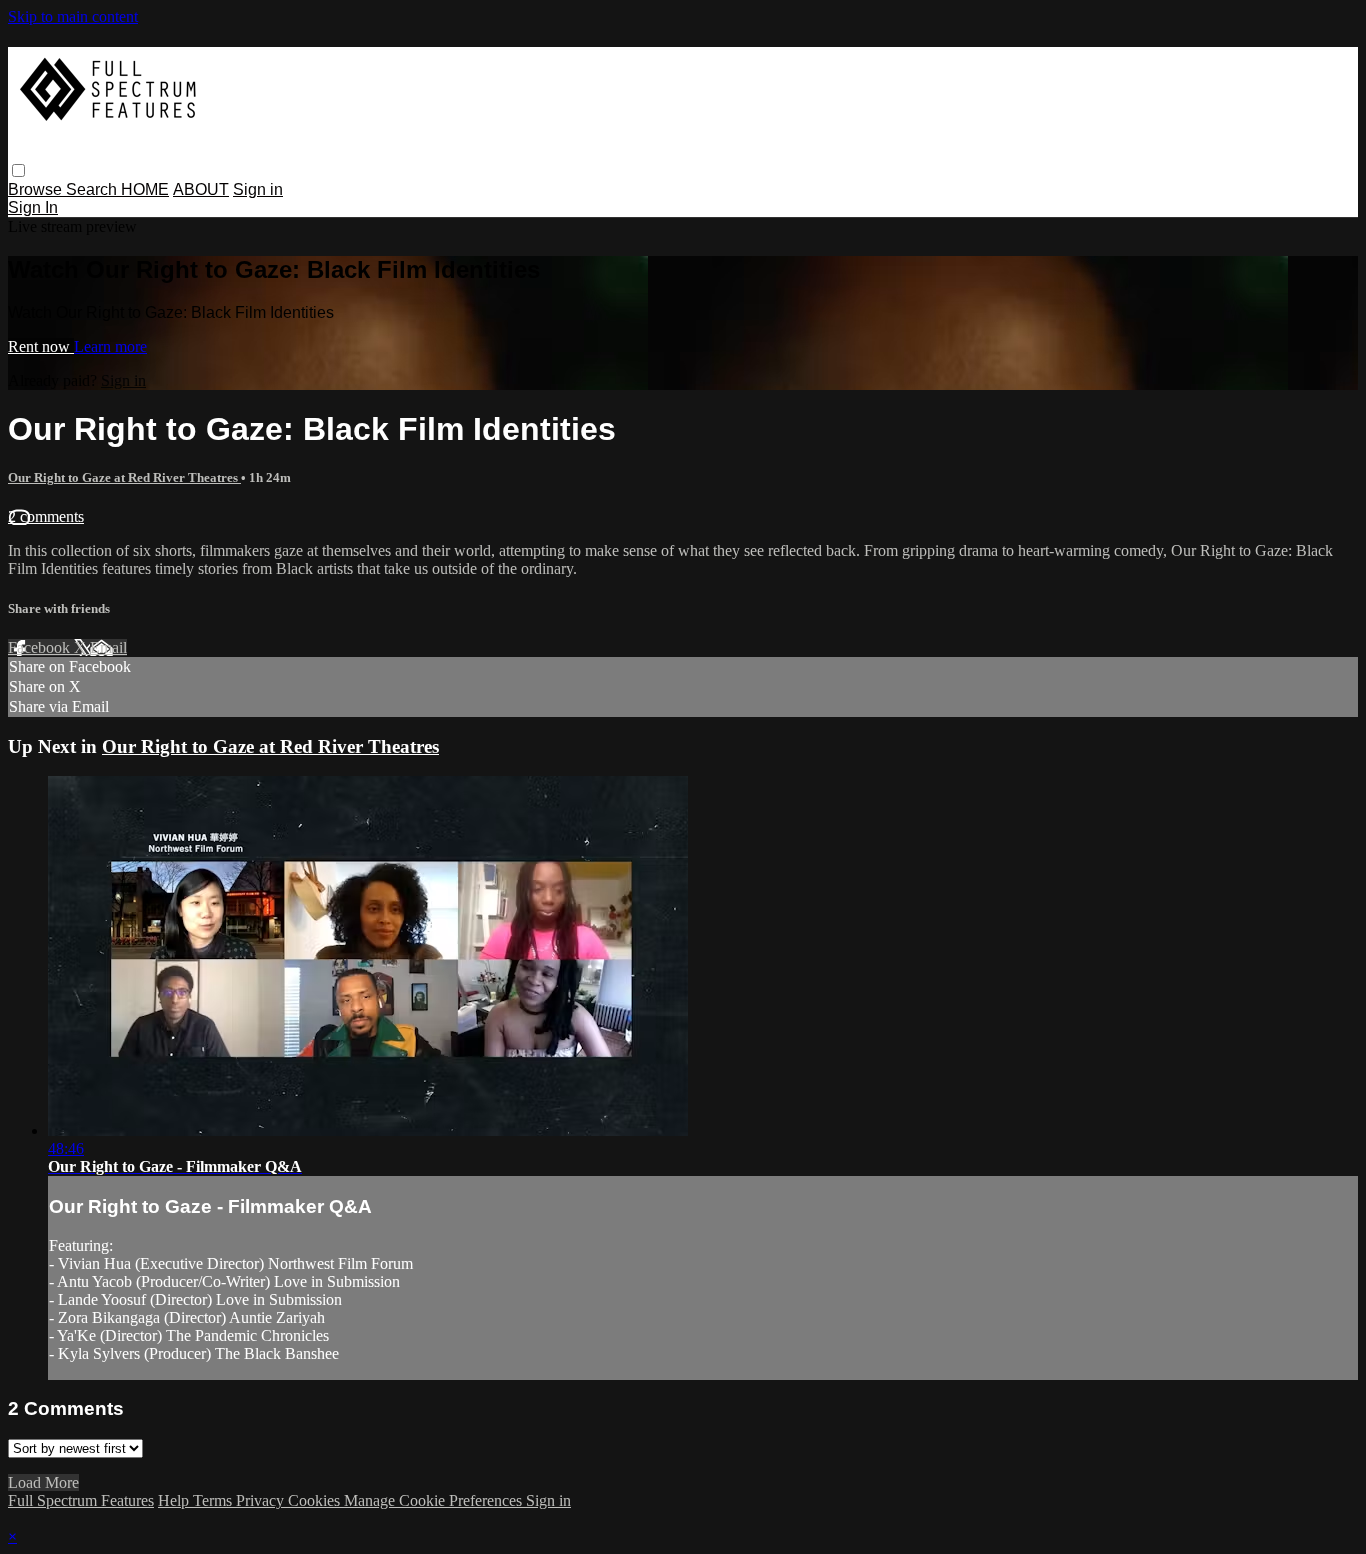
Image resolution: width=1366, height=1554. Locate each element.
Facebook (41, 647)
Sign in (258, 189)
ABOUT (201, 189)
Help (175, 1500)
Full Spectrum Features (81, 1500)
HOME (145, 189)
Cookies (316, 1500)
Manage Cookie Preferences (435, 1500)
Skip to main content (73, 16)
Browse (37, 189)
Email (108, 647)
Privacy (262, 1500)
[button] (18, 170)
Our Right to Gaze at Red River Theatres (124, 477)
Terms (214, 1500)
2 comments (46, 516)
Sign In (33, 207)
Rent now (41, 346)
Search (93, 189)
